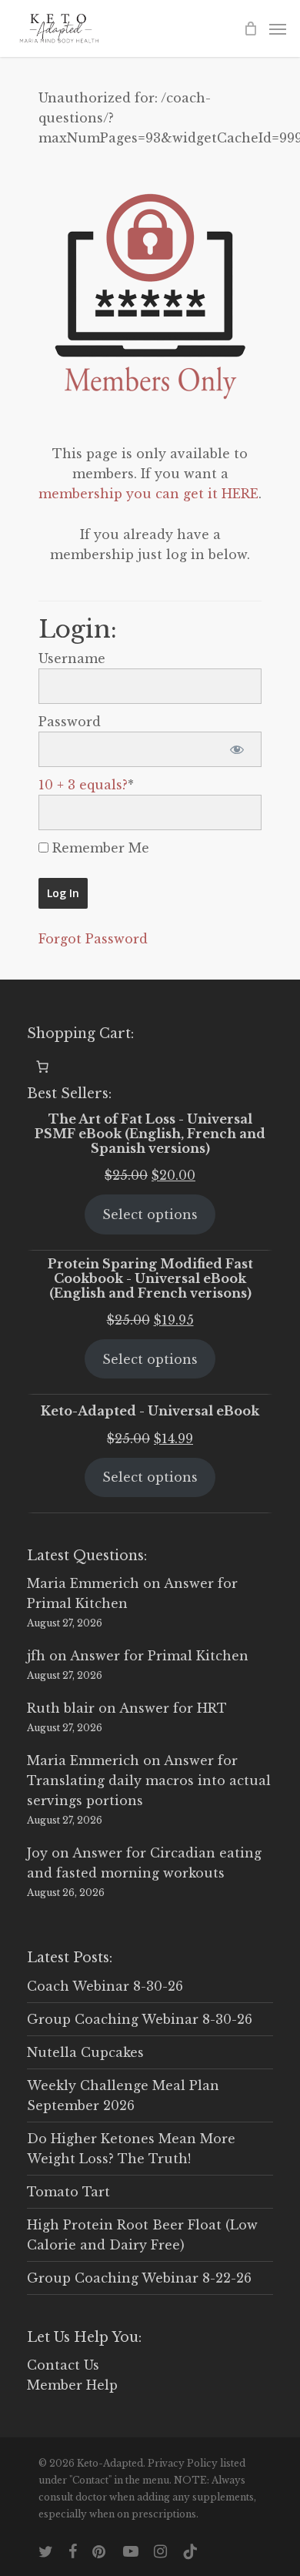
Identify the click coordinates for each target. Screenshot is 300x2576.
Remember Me (99, 848)
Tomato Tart (68, 2192)
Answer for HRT (173, 1708)
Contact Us (63, 2365)
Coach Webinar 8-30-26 (105, 1986)
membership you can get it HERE (148, 494)
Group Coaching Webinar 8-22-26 (139, 2278)
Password (70, 722)
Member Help (72, 2385)
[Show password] (237, 749)
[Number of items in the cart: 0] (42, 1067)
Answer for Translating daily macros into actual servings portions (149, 1780)
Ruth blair (61, 1708)
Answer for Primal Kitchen (159, 1656)
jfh (36, 1656)
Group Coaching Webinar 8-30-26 (140, 2019)
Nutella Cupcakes (85, 2052)
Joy (37, 1853)
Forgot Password (93, 939)
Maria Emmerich (83, 1583)
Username (72, 658)
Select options (150, 1214)
